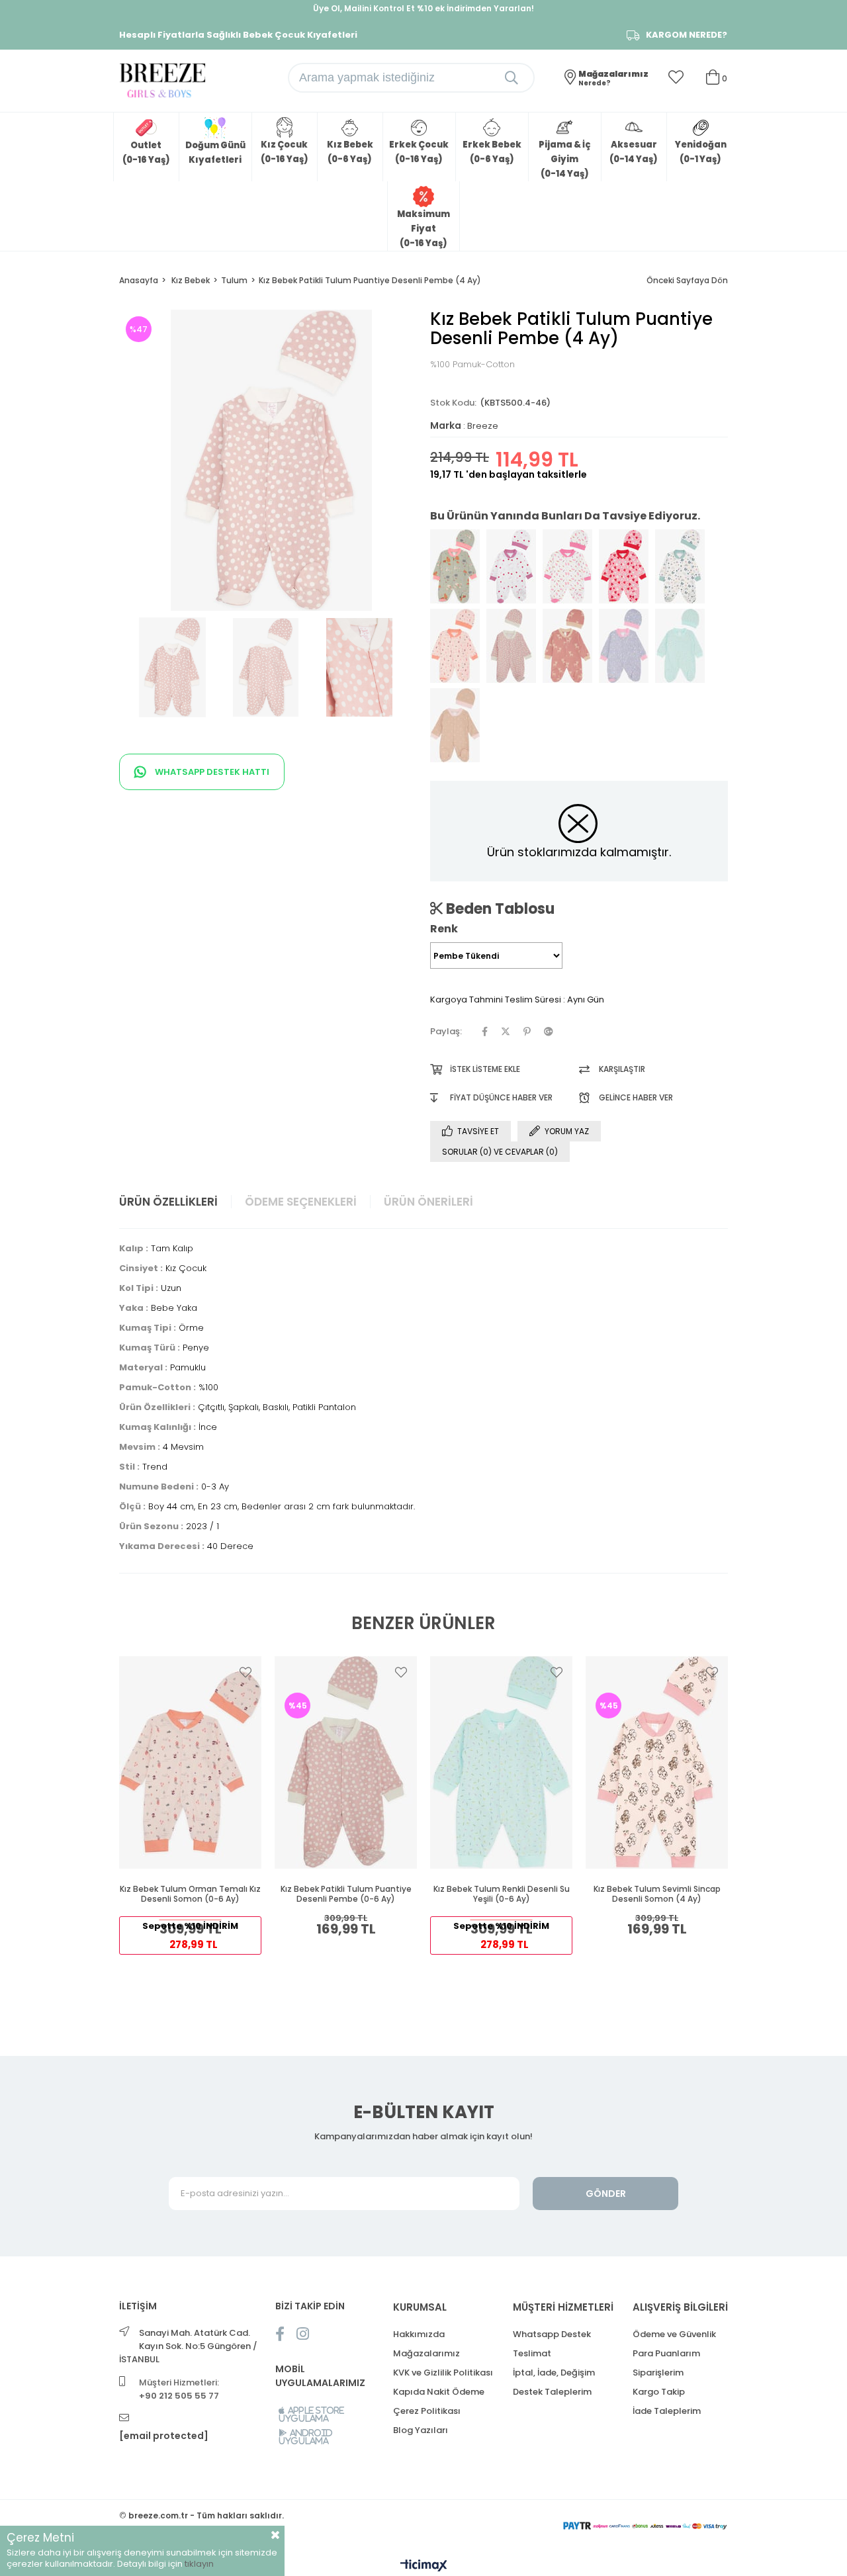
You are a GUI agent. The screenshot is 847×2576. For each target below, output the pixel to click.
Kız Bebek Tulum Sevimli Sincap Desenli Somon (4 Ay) (657, 1894)
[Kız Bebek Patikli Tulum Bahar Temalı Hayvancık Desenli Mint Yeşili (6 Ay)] (455, 566)
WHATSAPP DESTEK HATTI (211, 772)
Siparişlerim (658, 2373)
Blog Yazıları (421, 2430)
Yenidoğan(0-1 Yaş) (701, 152)
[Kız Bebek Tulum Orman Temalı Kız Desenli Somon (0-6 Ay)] (190, 1762)
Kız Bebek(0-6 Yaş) (350, 152)
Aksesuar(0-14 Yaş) (634, 152)
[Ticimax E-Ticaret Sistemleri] (424, 2566)
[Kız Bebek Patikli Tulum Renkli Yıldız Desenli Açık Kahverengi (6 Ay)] (455, 725)
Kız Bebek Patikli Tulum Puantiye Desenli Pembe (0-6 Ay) (346, 1894)
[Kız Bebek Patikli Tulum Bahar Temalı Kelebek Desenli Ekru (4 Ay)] (680, 566)
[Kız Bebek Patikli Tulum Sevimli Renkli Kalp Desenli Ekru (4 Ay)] (511, 566)
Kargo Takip (659, 2392)
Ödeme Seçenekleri (301, 1202)
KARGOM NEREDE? (687, 35)
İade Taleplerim (667, 2411)
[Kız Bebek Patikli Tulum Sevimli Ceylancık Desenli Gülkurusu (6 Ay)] (567, 646)
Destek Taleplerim (552, 2392)
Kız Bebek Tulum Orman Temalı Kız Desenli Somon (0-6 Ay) (190, 1894)
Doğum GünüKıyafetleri (215, 153)
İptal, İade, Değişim (554, 2373)
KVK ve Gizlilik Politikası (443, 2373)
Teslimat (532, 2353)
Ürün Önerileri (428, 1202)
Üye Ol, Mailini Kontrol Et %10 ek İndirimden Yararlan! (423, 8)
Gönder (606, 2194)
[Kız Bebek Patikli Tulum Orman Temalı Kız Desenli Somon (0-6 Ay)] (455, 646)
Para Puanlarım (666, 2353)
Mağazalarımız (426, 2353)
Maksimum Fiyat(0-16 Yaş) (423, 229)
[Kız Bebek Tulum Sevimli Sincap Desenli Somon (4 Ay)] (657, 1762)
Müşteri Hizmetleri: (179, 2389)
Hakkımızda (419, 2334)
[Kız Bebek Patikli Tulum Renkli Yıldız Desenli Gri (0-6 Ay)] (624, 646)
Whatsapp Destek (552, 2334)
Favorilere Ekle (245, 1672)
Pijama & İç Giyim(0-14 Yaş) (564, 159)
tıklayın (199, 2564)
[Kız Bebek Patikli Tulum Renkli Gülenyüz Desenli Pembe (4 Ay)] (624, 566)
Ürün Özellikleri (168, 1202)
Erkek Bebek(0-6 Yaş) (492, 152)
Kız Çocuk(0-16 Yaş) (285, 152)
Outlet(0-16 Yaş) (146, 153)
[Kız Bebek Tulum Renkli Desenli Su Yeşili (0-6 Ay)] (501, 1762)
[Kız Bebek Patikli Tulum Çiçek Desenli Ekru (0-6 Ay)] (567, 566)
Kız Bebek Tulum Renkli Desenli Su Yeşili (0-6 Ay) (502, 1894)
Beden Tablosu (499, 909)
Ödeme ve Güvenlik (674, 2334)
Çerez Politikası (427, 2411)
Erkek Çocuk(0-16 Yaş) (419, 152)
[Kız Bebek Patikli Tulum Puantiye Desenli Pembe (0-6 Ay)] (511, 646)
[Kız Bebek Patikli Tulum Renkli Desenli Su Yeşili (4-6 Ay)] (680, 646)
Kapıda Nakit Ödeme (439, 2392)
